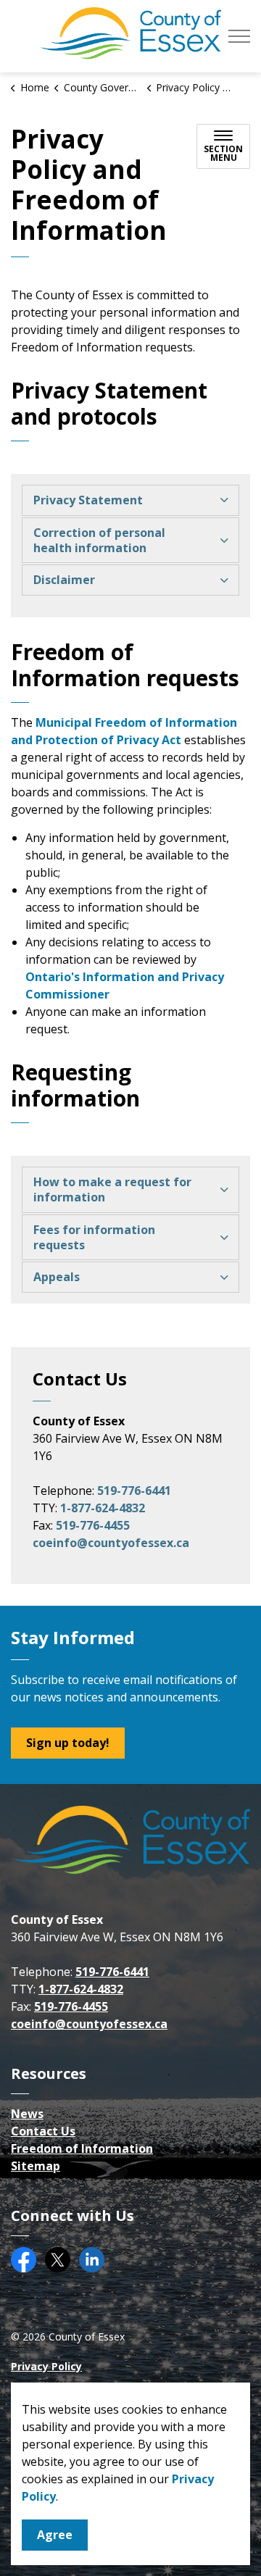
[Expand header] (239, 36)
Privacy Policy (46, 2366)
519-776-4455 (93, 1525)
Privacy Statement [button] (88, 500)
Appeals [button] (57, 1277)
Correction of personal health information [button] (99, 540)
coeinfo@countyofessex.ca (111, 1543)
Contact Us (43, 2131)
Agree (55, 2535)
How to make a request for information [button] (112, 1189)
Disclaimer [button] (64, 580)
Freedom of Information (82, 2148)
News (27, 2114)
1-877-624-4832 (103, 1508)
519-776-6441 (134, 1491)
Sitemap (36, 2166)
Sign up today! (68, 1743)
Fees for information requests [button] (94, 1237)
